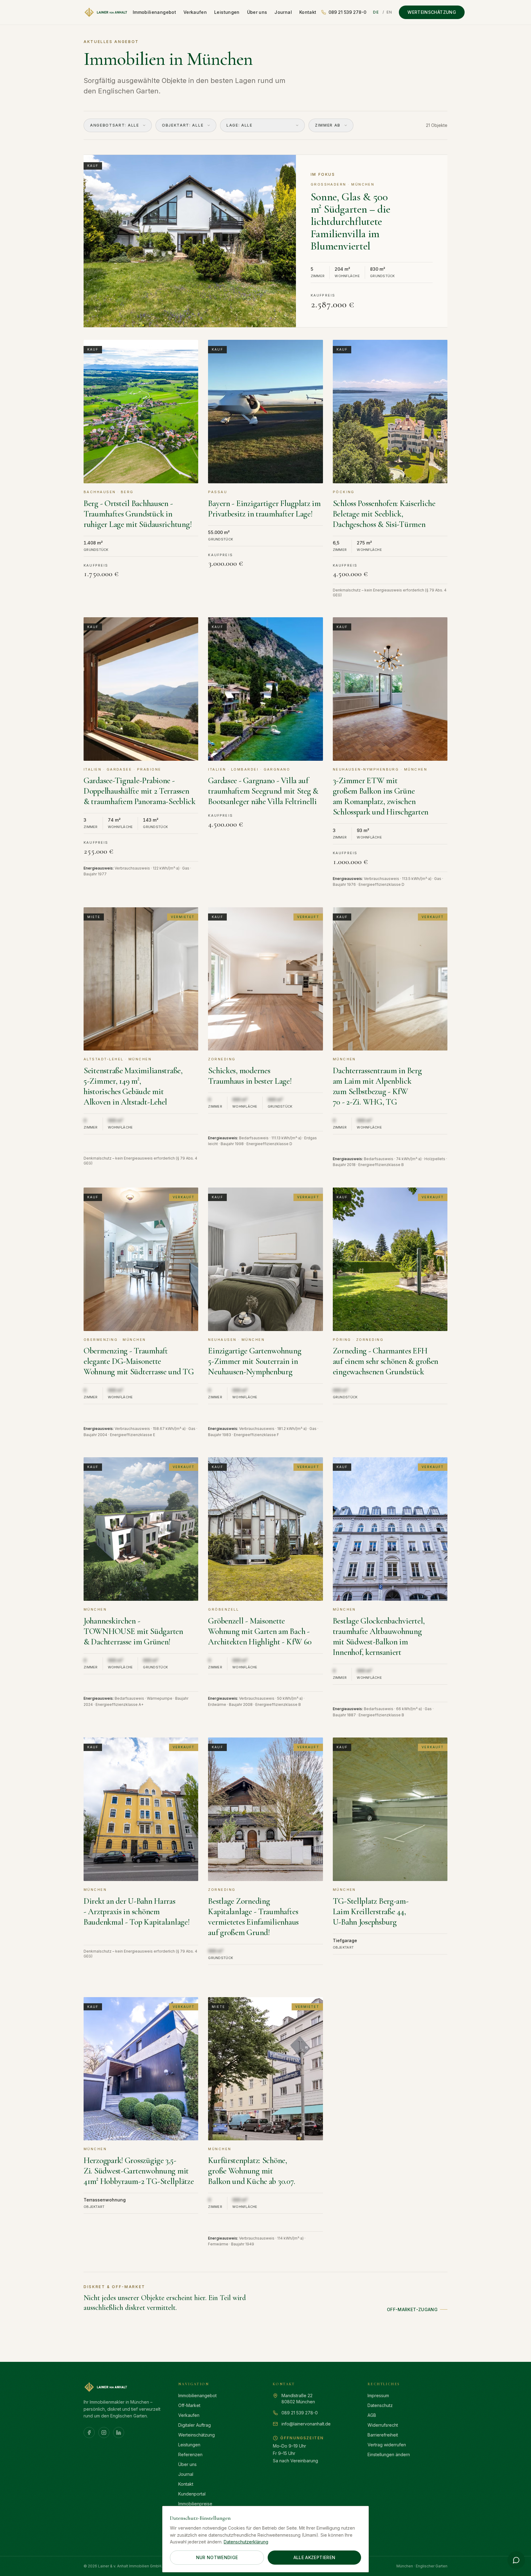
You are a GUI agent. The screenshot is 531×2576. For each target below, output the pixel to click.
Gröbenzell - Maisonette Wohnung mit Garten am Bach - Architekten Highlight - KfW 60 (260, 1631)
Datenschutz (380, 2405)
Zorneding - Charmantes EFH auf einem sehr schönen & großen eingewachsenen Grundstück (386, 1361)
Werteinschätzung (432, 12)
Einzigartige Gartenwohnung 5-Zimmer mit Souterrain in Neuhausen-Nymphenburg (255, 1361)
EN (389, 12)
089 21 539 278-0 (347, 12)
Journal (283, 12)
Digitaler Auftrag (195, 2425)
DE (376, 12)
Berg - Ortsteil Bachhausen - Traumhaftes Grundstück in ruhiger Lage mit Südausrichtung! (138, 514)
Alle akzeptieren (315, 2557)
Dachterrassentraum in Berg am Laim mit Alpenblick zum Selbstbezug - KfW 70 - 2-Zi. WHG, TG (377, 1086)
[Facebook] (89, 2433)
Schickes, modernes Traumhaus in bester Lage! (250, 1076)
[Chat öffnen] (516, 2560)
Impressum (378, 2395)
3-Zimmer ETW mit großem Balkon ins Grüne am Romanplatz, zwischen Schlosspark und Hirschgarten (381, 796)
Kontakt (308, 12)
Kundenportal (192, 2494)
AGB (372, 2415)
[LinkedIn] (119, 2433)
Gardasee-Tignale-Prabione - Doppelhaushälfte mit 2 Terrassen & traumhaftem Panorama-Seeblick (140, 791)
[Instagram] (104, 2433)
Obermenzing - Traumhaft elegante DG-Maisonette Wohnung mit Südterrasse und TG (139, 1361)
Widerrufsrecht (383, 2425)
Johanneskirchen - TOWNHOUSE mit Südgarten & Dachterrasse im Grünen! (133, 1631)
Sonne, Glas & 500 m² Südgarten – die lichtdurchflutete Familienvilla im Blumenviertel (350, 221)
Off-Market (189, 2405)
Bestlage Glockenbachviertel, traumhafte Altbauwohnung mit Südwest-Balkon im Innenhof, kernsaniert (379, 1637)
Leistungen (227, 12)
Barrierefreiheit (383, 2435)
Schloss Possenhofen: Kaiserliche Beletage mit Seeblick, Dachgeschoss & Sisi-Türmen (384, 514)
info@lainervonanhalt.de (306, 2424)
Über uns (257, 12)
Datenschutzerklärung (246, 2542)
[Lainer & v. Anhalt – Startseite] (106, 12)
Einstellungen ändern (389, 2454)
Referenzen (190, 2454)
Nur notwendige (217, 2557)
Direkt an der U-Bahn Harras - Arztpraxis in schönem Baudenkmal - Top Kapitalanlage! (137, 1912)
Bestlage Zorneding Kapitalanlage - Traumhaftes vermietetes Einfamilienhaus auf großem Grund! (253, 1917)
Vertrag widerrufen (387, 2445)
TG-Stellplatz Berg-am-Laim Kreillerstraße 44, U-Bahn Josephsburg (371, 1912)
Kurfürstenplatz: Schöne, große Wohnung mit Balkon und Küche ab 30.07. (252, 2171)
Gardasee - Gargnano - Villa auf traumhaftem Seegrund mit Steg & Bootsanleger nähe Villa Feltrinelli (263, 791)
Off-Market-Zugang (412, 2309)
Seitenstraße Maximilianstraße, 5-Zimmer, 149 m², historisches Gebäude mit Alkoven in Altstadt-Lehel (133, 1086)
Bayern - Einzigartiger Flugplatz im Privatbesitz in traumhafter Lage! (264, 509)
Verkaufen (195, 12)
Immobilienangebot (154, 12)
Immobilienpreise (195, 2504)
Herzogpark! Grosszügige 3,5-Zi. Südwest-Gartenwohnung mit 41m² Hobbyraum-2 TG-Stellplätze (139, 2171)
